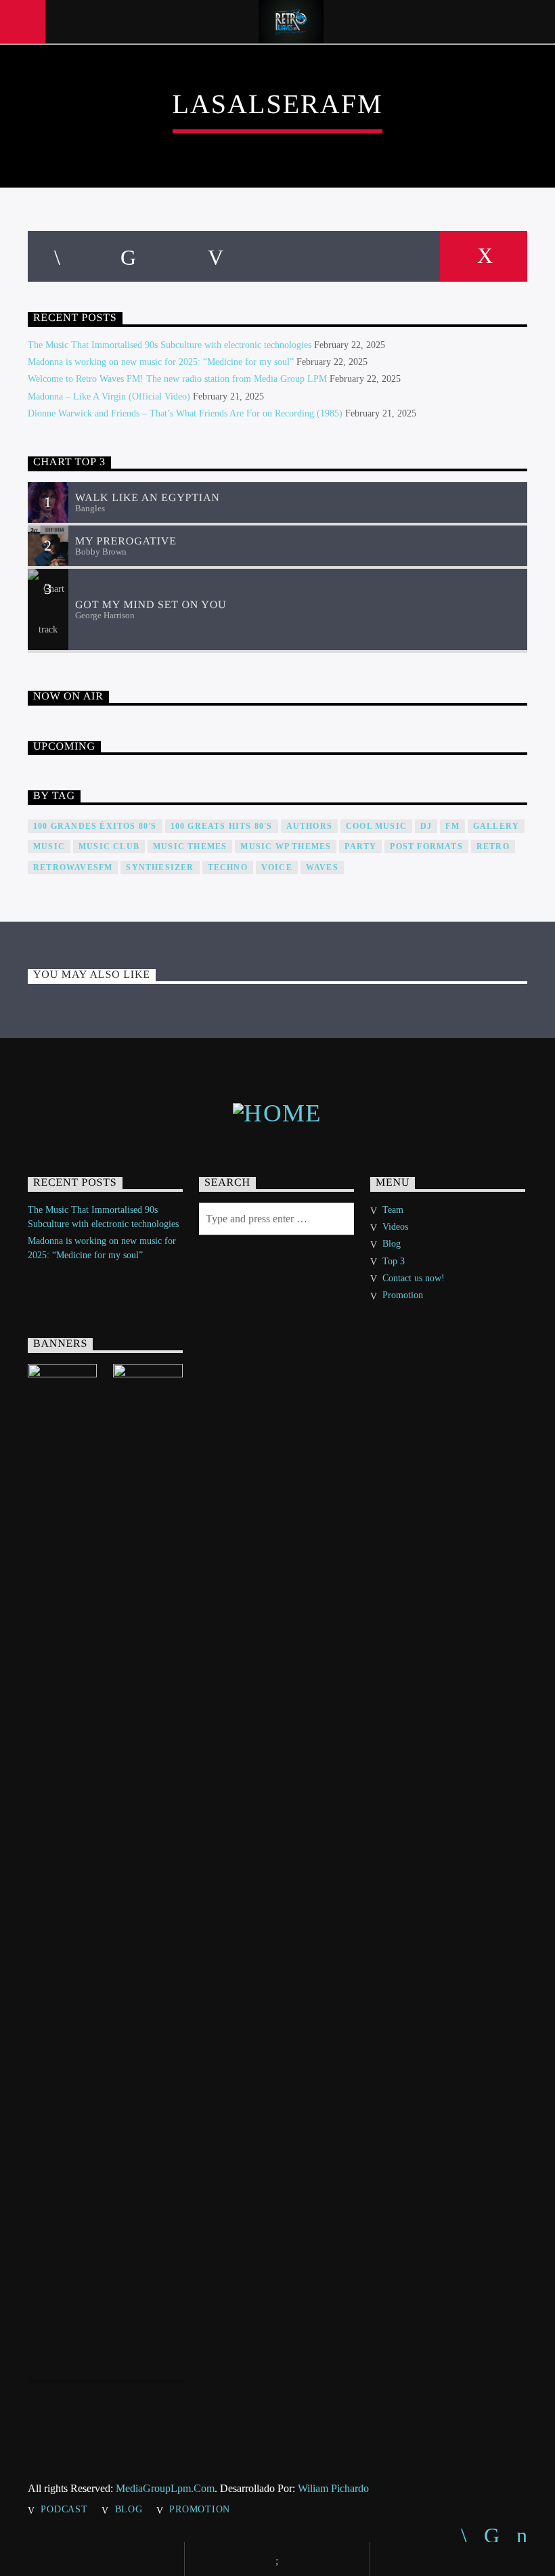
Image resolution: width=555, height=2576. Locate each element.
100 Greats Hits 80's (222, 826)
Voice (277, 867)
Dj (426, 826)
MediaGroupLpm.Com (165, 2488)
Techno (228, 867)
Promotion (403, 1295)
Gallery (496, 826)
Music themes (190, 846)
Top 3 (394, 1261)
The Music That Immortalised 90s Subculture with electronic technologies (170, 345)
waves (322, 867)
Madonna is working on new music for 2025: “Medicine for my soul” (161, 362)
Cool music (376, 826)
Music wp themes (286, 846)
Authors (309, 826)
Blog (392, 1244)
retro (493, 846)
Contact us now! (414, 1278)
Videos (395, 1227)
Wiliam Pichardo (333, 2488)
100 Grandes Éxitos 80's (95, 826)
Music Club (109, 846)
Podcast (64, 2509)
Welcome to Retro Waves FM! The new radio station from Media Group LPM (177, 379)
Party (360, 846)
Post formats (426, 846)
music (49, 846)
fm (452, 826)
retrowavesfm (73, 867)
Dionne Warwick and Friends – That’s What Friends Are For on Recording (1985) (185, 413)
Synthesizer (160, 867)
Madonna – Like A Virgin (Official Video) (109, 396)
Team (393, 1210)
